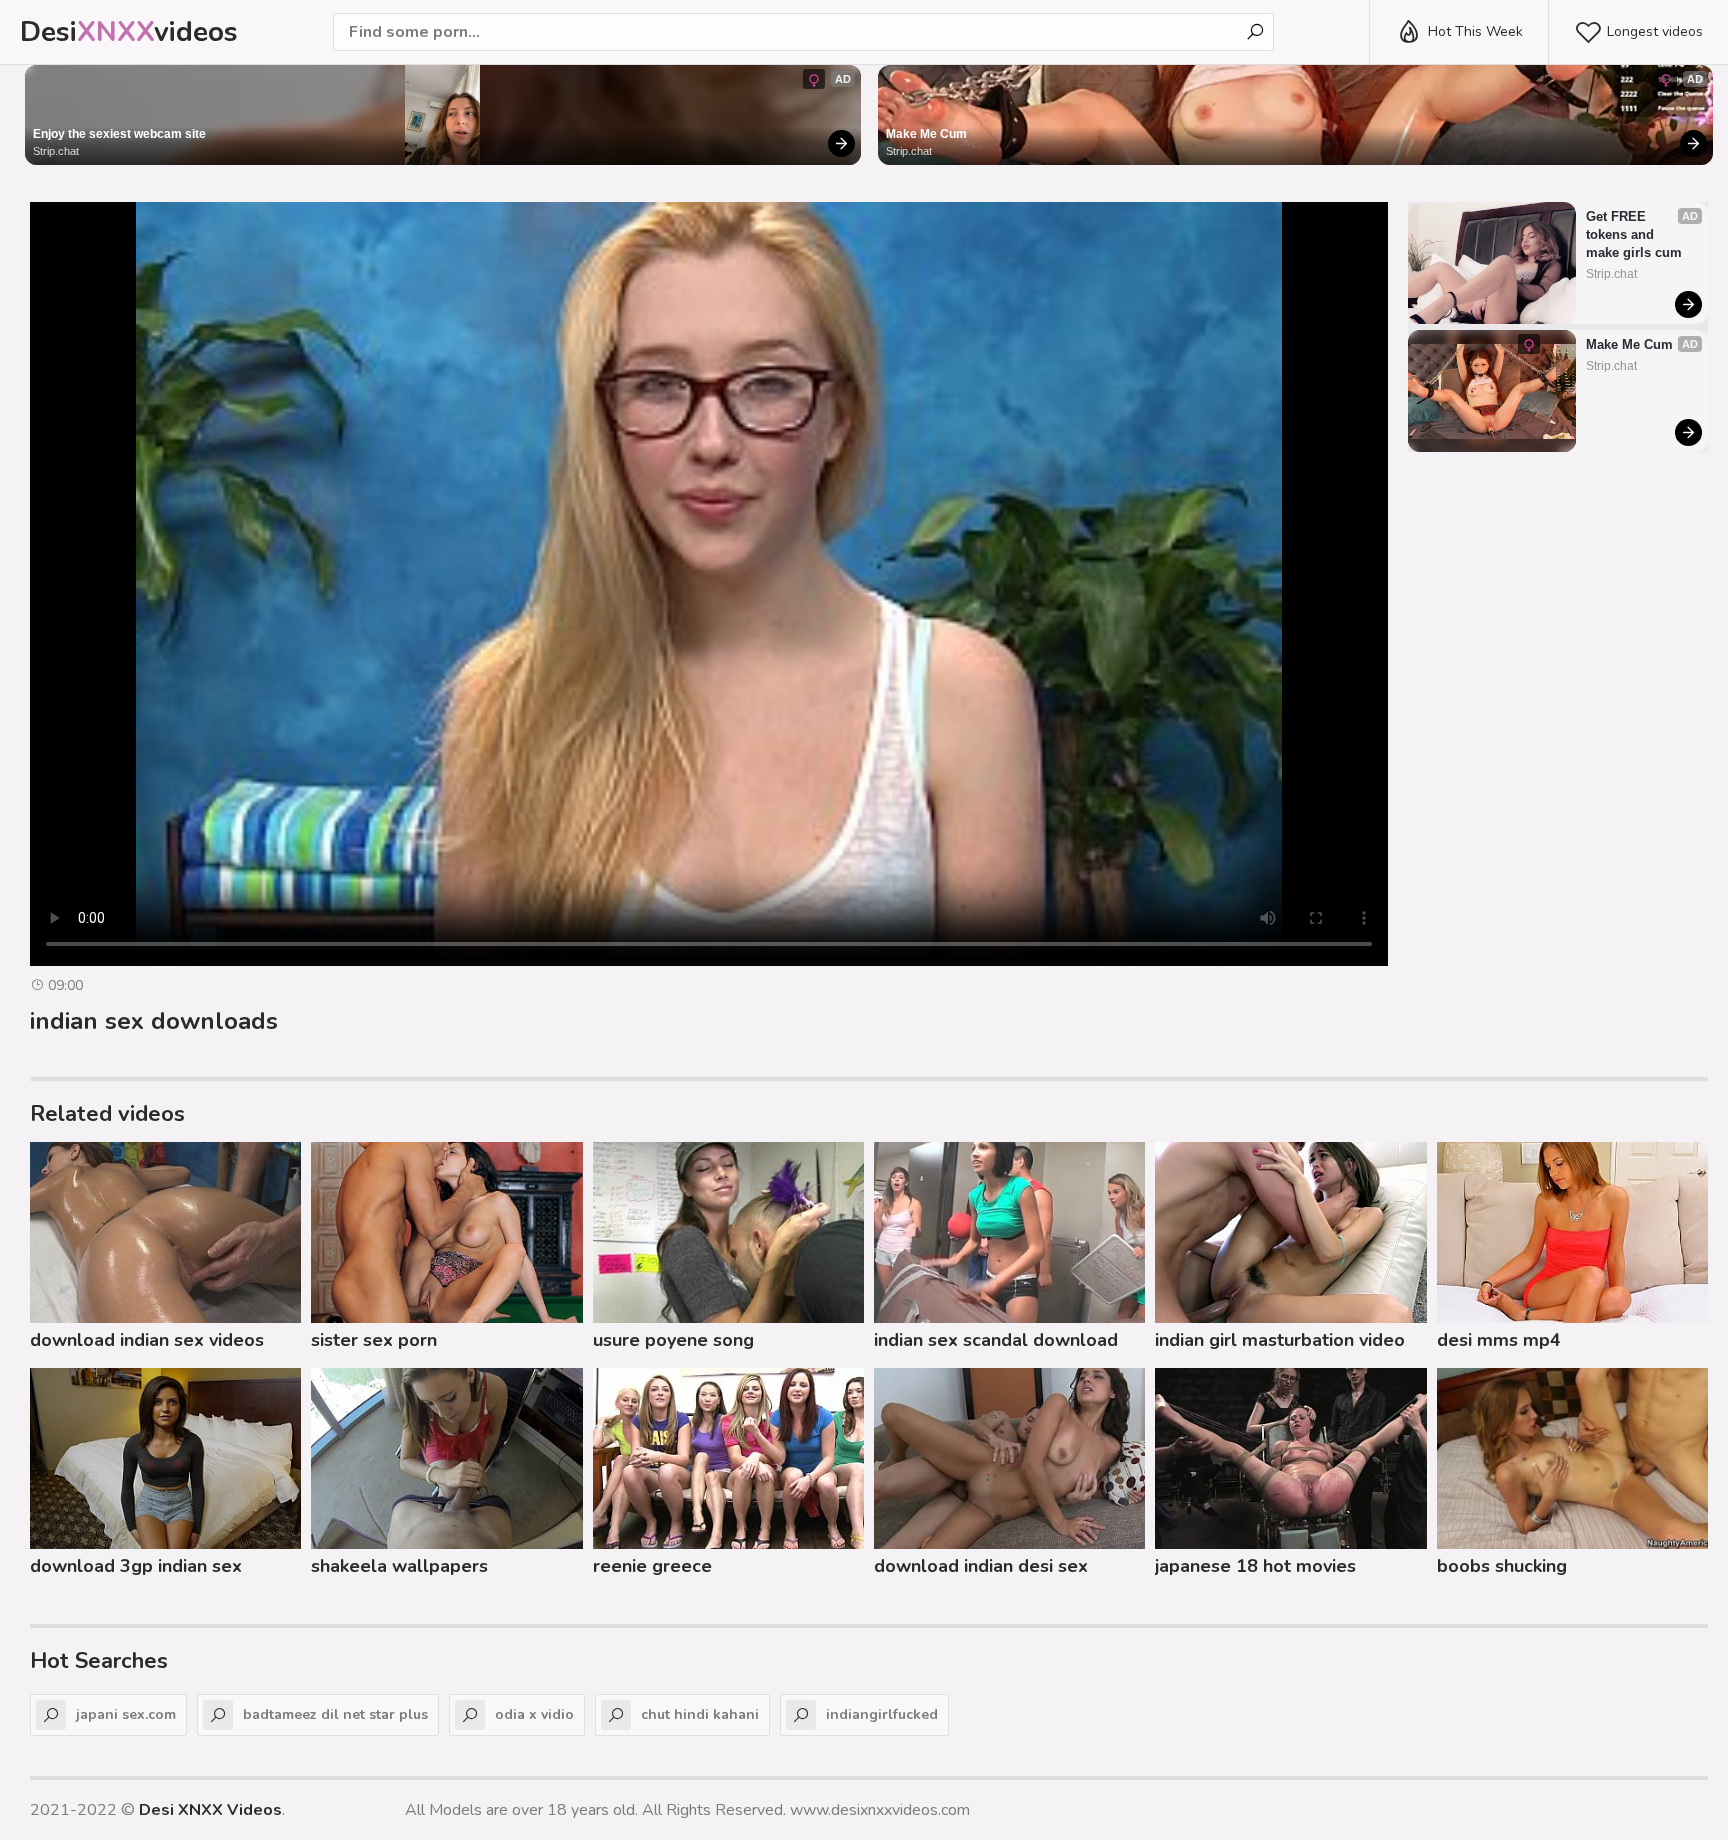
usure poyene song (673, 1340)
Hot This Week (1475, 31)
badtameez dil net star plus (335, 1714)
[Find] (1255, 32)
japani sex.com (126, 1714)
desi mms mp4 (1499, 1340)
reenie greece (652, 1566)
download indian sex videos (147, 1340)
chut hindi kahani (700, 1714)
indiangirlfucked (882, 1714)
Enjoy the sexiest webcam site (119, 134)
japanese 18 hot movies (1255, 1566)
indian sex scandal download (996, 1340)
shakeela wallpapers (399, 1566)
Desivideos (129, 32)
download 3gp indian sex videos (136, 1569)
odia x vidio (534, 1714)
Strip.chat (56, 151)
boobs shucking (1502, 1566)
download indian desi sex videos (981, 1569)
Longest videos (1655, 31)
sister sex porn (374, 1340)
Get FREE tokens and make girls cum (1634, 234)
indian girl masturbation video (1280, 1340)
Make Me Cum (926, 134)
